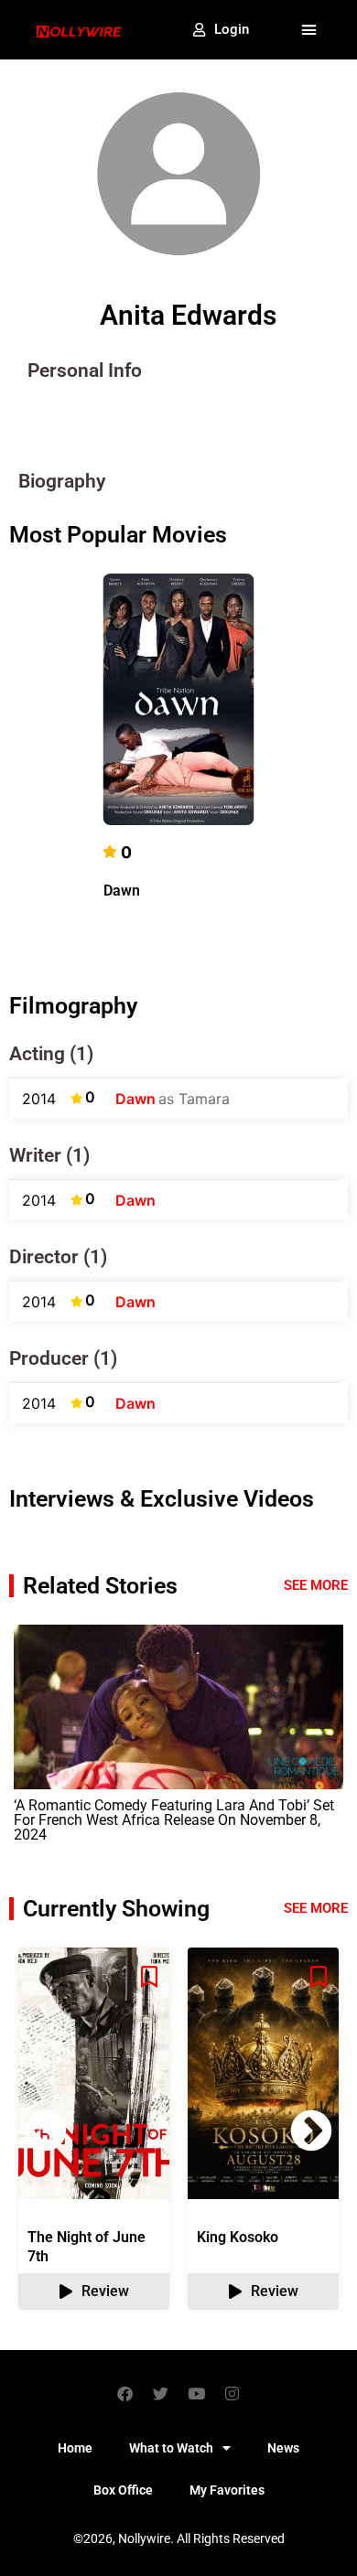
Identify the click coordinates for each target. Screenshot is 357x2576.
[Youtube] (197, 2393)
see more (316, 1908)
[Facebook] (125, 2393)
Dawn (122, 891)
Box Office (123, 2490)
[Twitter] (161, 2393)
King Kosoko (238, 2237)
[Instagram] (233, 2393)
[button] (309, 30)
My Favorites (227, 2490)
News (283, 2448)
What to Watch (171, 2448)
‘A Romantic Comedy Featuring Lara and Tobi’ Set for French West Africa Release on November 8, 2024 (174, 1820)
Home (75, 2448)
